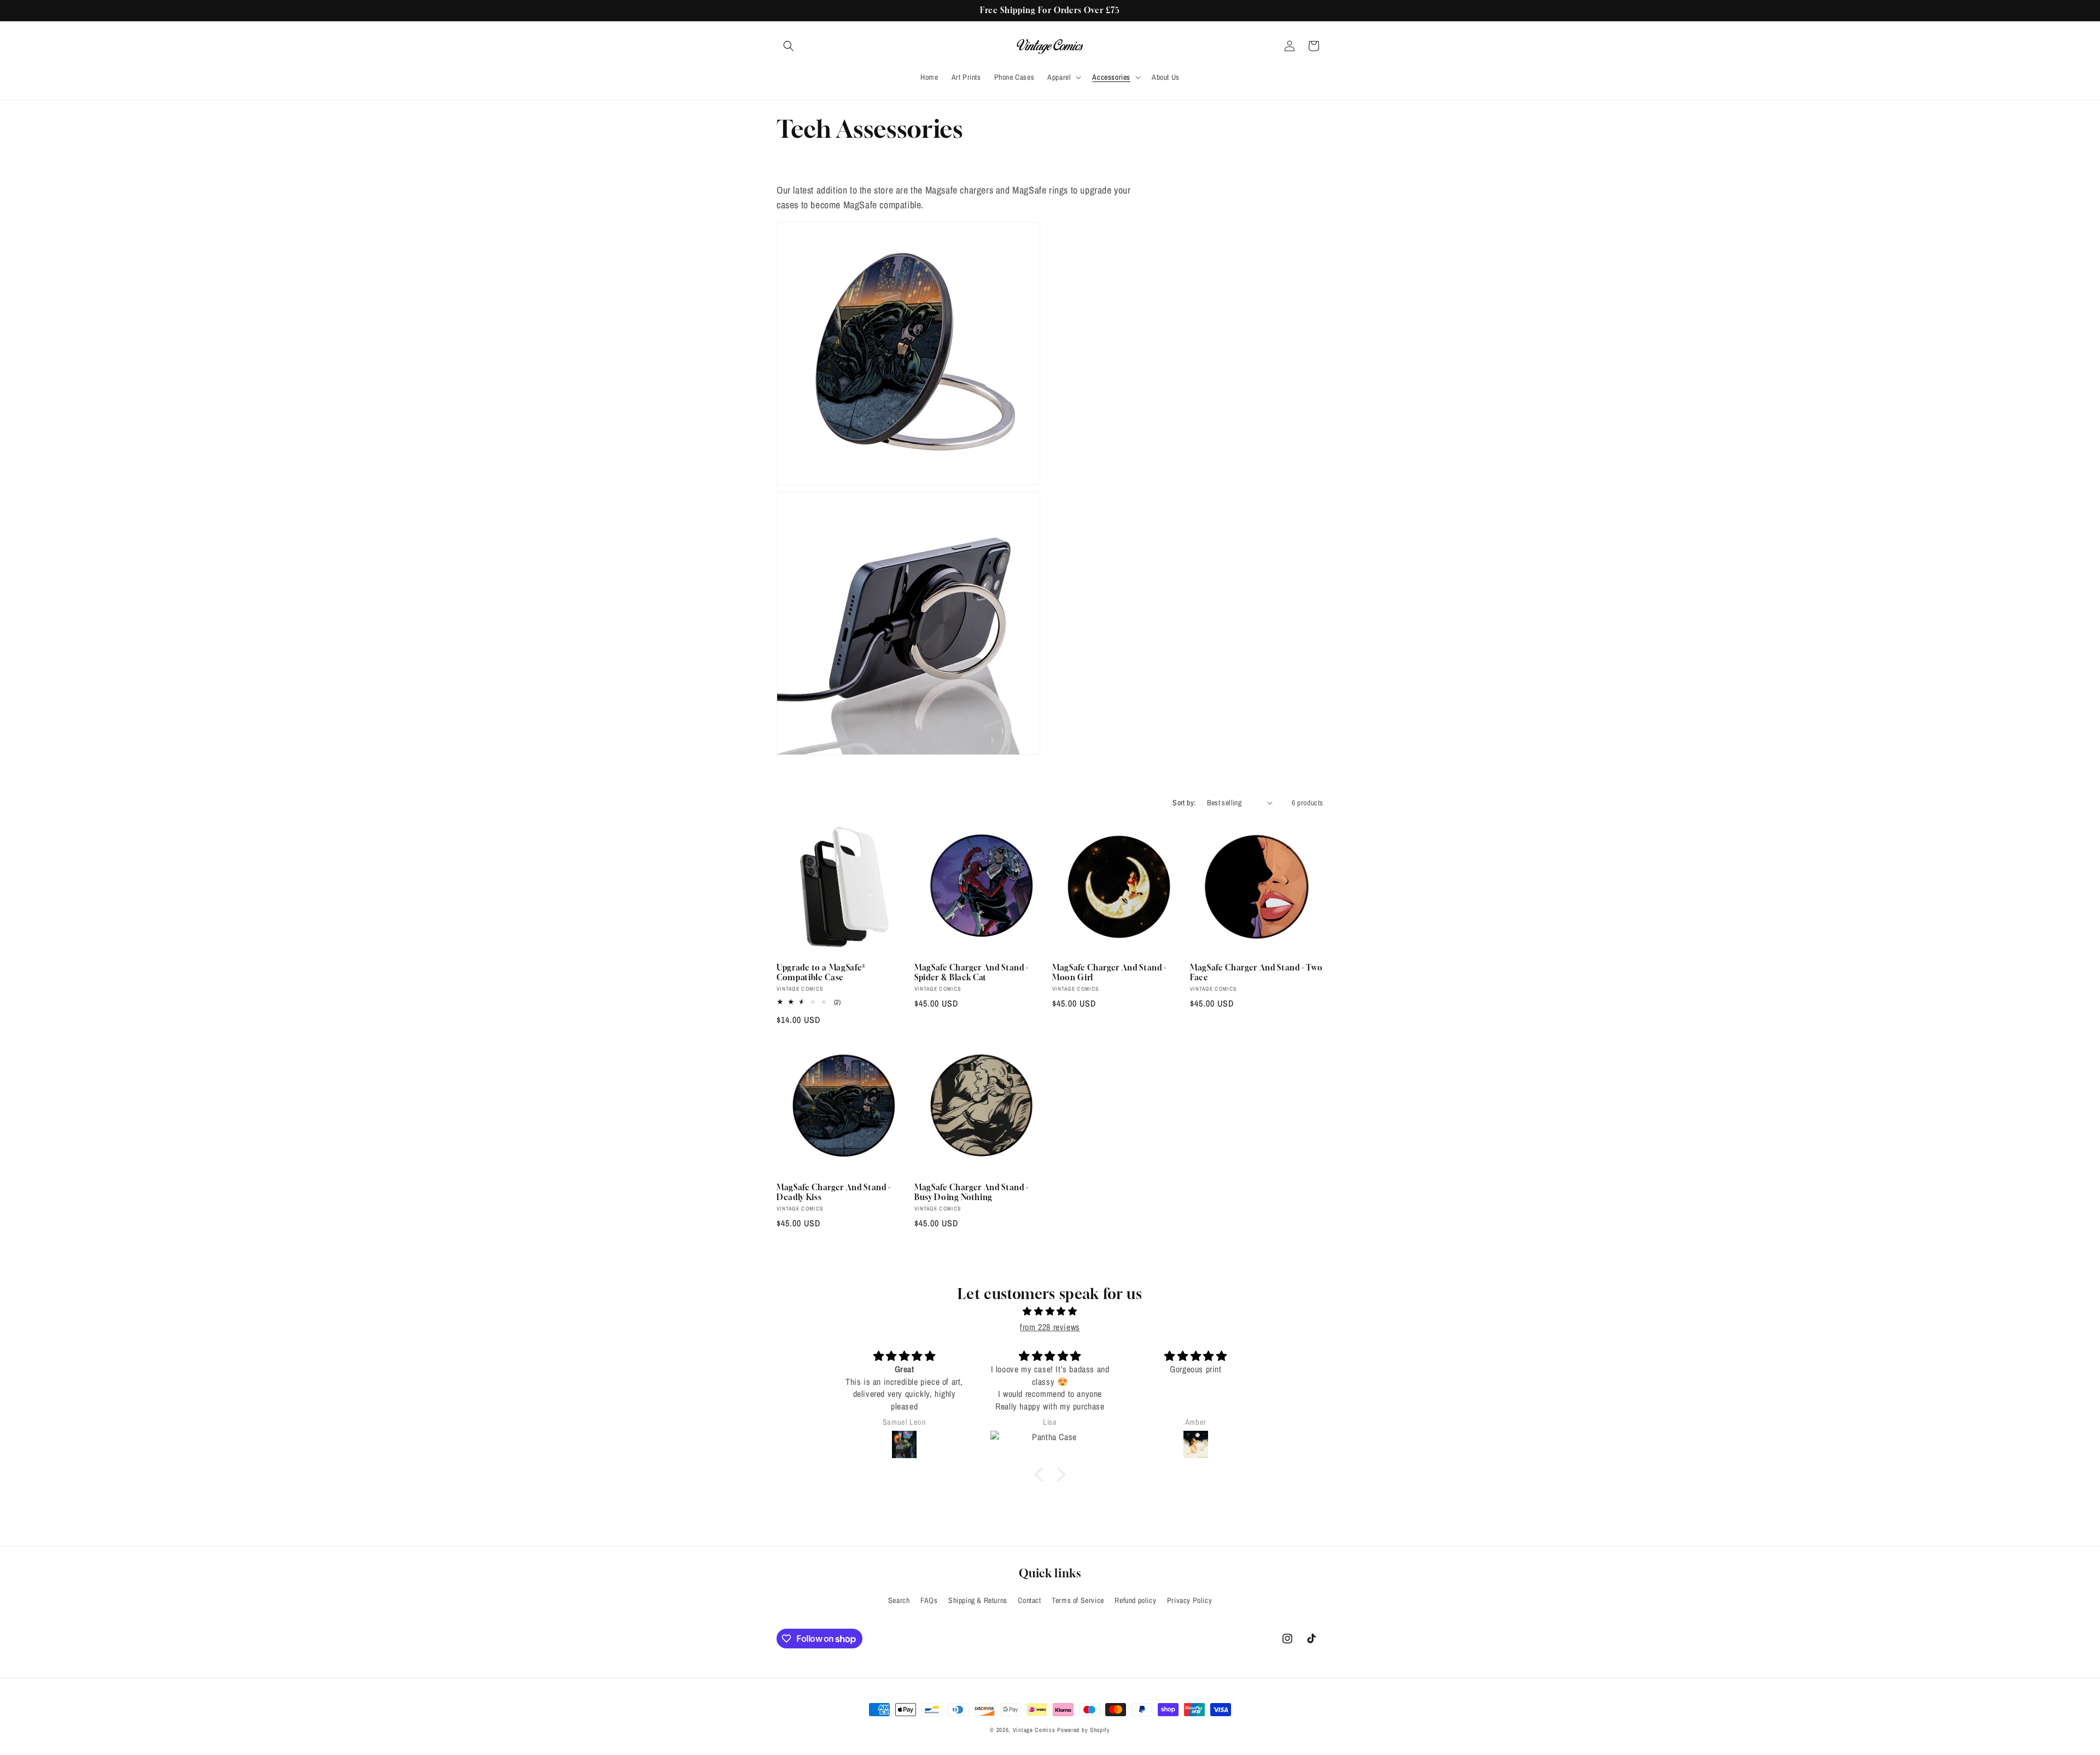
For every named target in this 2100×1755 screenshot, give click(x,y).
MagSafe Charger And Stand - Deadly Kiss (834, 1192)
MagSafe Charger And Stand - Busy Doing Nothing (972, 1192)
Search (899, 1600)
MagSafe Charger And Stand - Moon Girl (1109, 972)
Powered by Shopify (1084, 1730)
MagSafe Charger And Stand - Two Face (1256, 972)
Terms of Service (1078, 1600)
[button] (789, 46)
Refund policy (1135, 1600)
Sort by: (1184, 803)
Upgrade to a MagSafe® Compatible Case (821, 972)
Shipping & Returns (978, 1600)
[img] (1050, 1311)
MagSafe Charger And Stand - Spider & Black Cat (972, 972)
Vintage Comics (1034, 1730)
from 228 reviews (1050, 1327)
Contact (1029, 1600)
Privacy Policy (1189, 1600)
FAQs (929, 1600)
